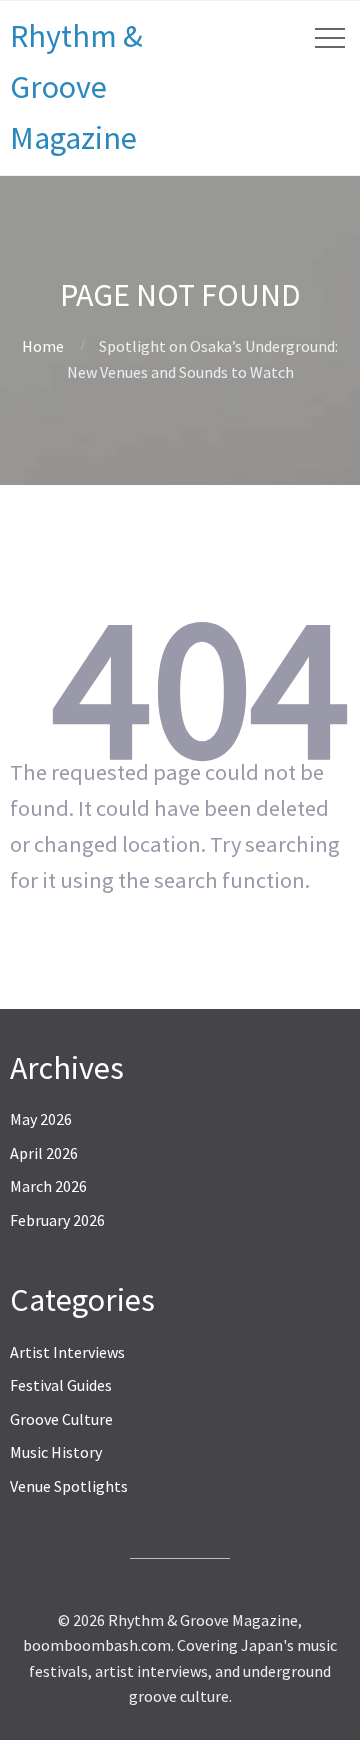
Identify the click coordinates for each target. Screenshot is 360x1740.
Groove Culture (61, 1419)
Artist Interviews (67, 1352)
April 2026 (44, 1153)
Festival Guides (61, 1385)
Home (43, 346)
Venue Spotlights (69, 1486)
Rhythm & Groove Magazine (76, 87)
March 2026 (48, 1186)
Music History (56, 1452)
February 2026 (57, 1220)
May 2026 (41, 1119)
